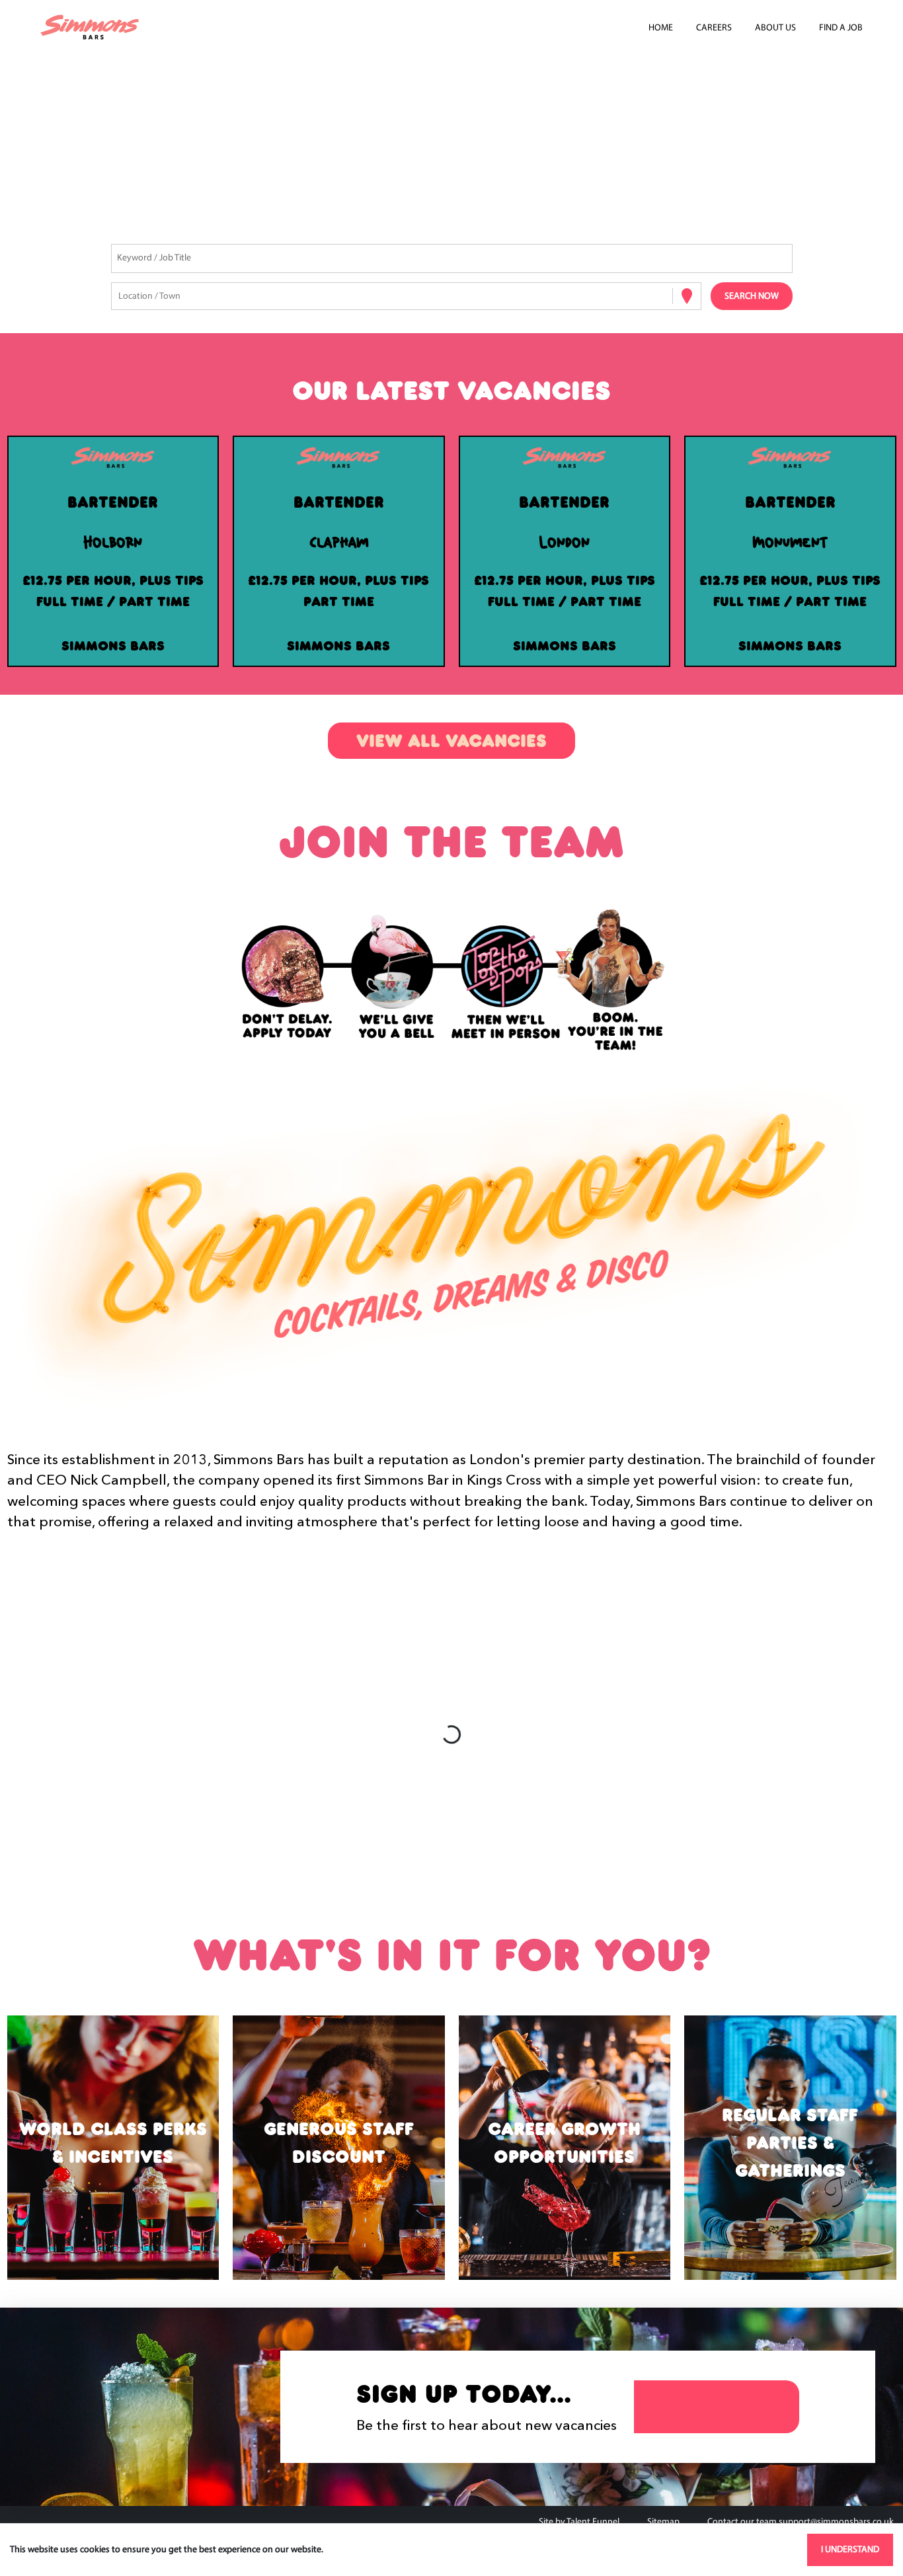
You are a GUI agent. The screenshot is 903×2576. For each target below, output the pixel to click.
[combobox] (119, 296)
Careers (714, 28)
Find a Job (841, 28)
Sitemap (663, 2522)
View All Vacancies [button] (451, 741)
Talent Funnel (593, 2522)
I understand (850, 2550)
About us (775, 28)
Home (661, 28)
